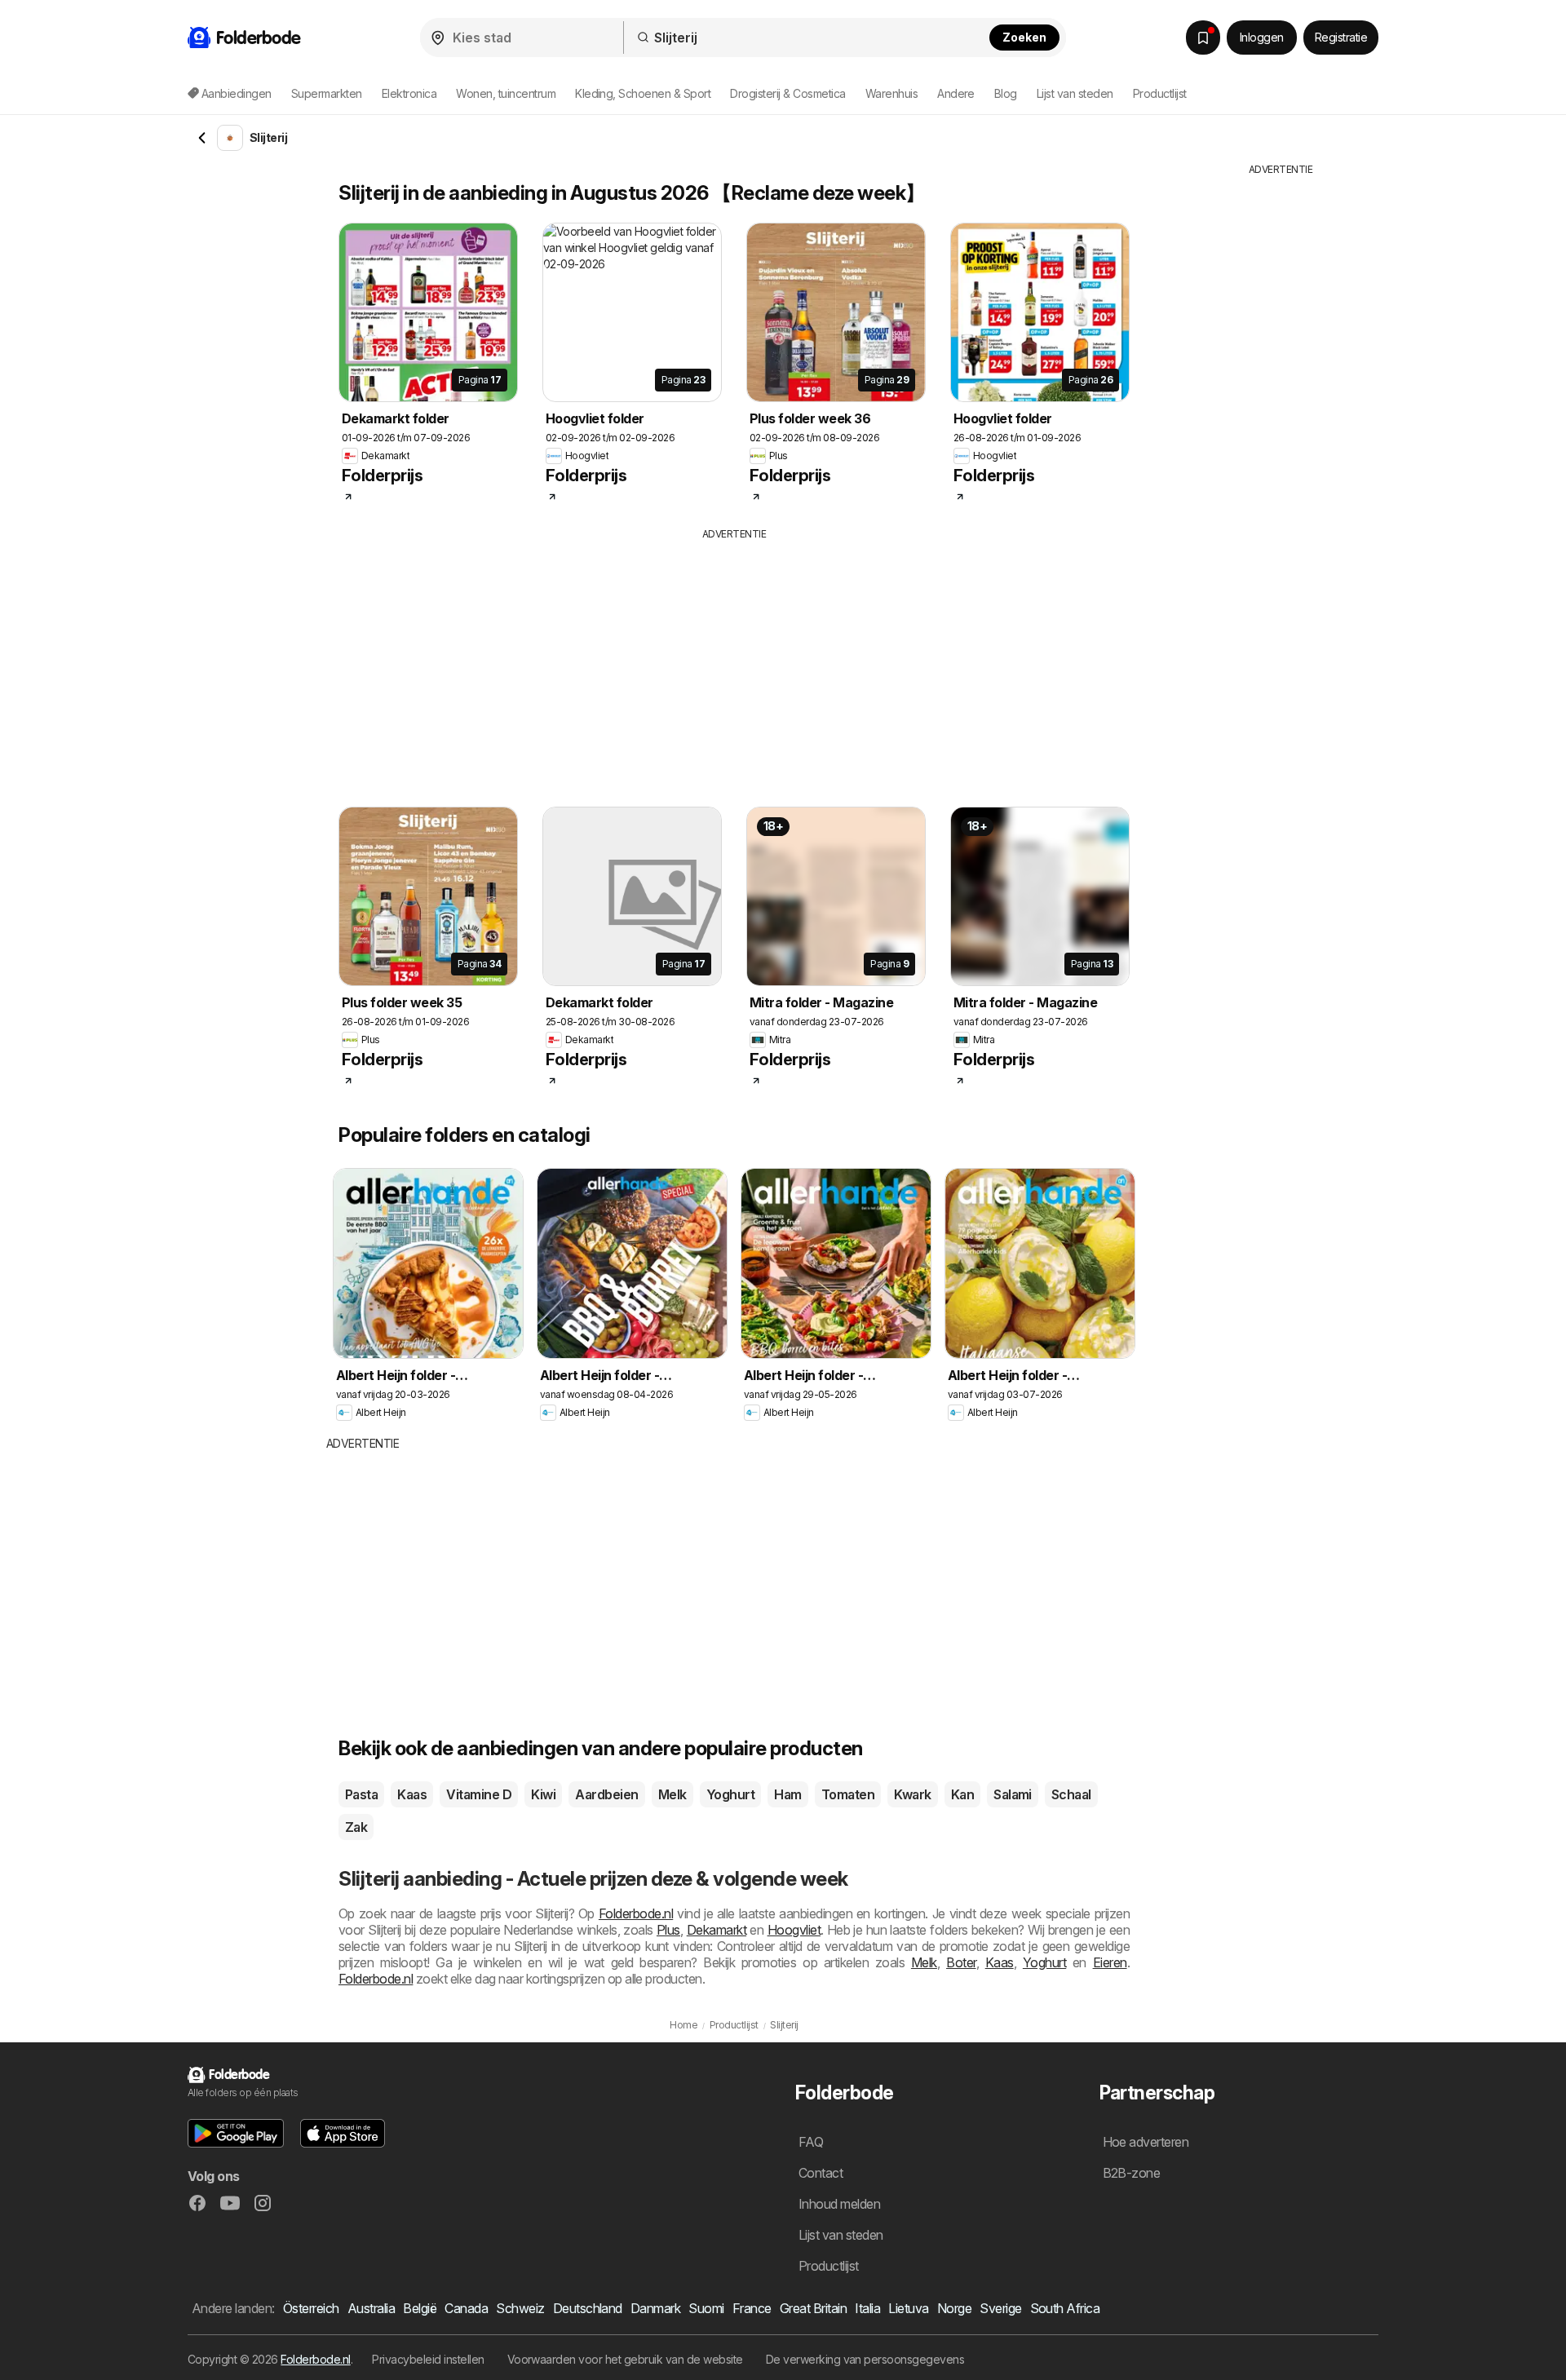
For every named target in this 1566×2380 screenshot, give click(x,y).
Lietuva (908, 2308)
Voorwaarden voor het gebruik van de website (625, 2359)
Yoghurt (730, 1794)
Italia (867, 2308)
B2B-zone (1132, 2173)
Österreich (311, 2308)
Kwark (912, 1794)
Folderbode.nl (636, 1913)
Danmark (655, 2308)
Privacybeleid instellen (428, 2359)
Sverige (1000, 2308)
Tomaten (848, 1794)
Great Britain (813, 2308)
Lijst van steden (1075, 93)
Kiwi (543, 1794)
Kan (962, 1794)
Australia (371, 2308)
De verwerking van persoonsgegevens (865, 2359)
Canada (466, 2308)
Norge (954, 2308)
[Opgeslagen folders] (1203, 38)
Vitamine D (479, 1794)
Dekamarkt (717, 1930)
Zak (356, 1827)
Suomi (706, 2308)
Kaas (412, 1794)
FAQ (811, 2142)
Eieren (1110, 1962)
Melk (672, 1794)
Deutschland (588, 2308)
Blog (1006, 93)
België (420, 2308)
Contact (821, 2173)
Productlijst (1160, 93)
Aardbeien (606, 1794)
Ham (787, 1794)
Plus (668, 1930)
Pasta (361, 1794)
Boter (961, 1962)
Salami (1013, 1794)
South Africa (1065, 2308)
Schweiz (520, 2308)
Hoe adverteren (1146, 2142)
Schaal (1071, 1794)
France (752, 2308)
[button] (236, 2133)
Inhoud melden (839, 2204)
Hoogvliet (794, 1930)
